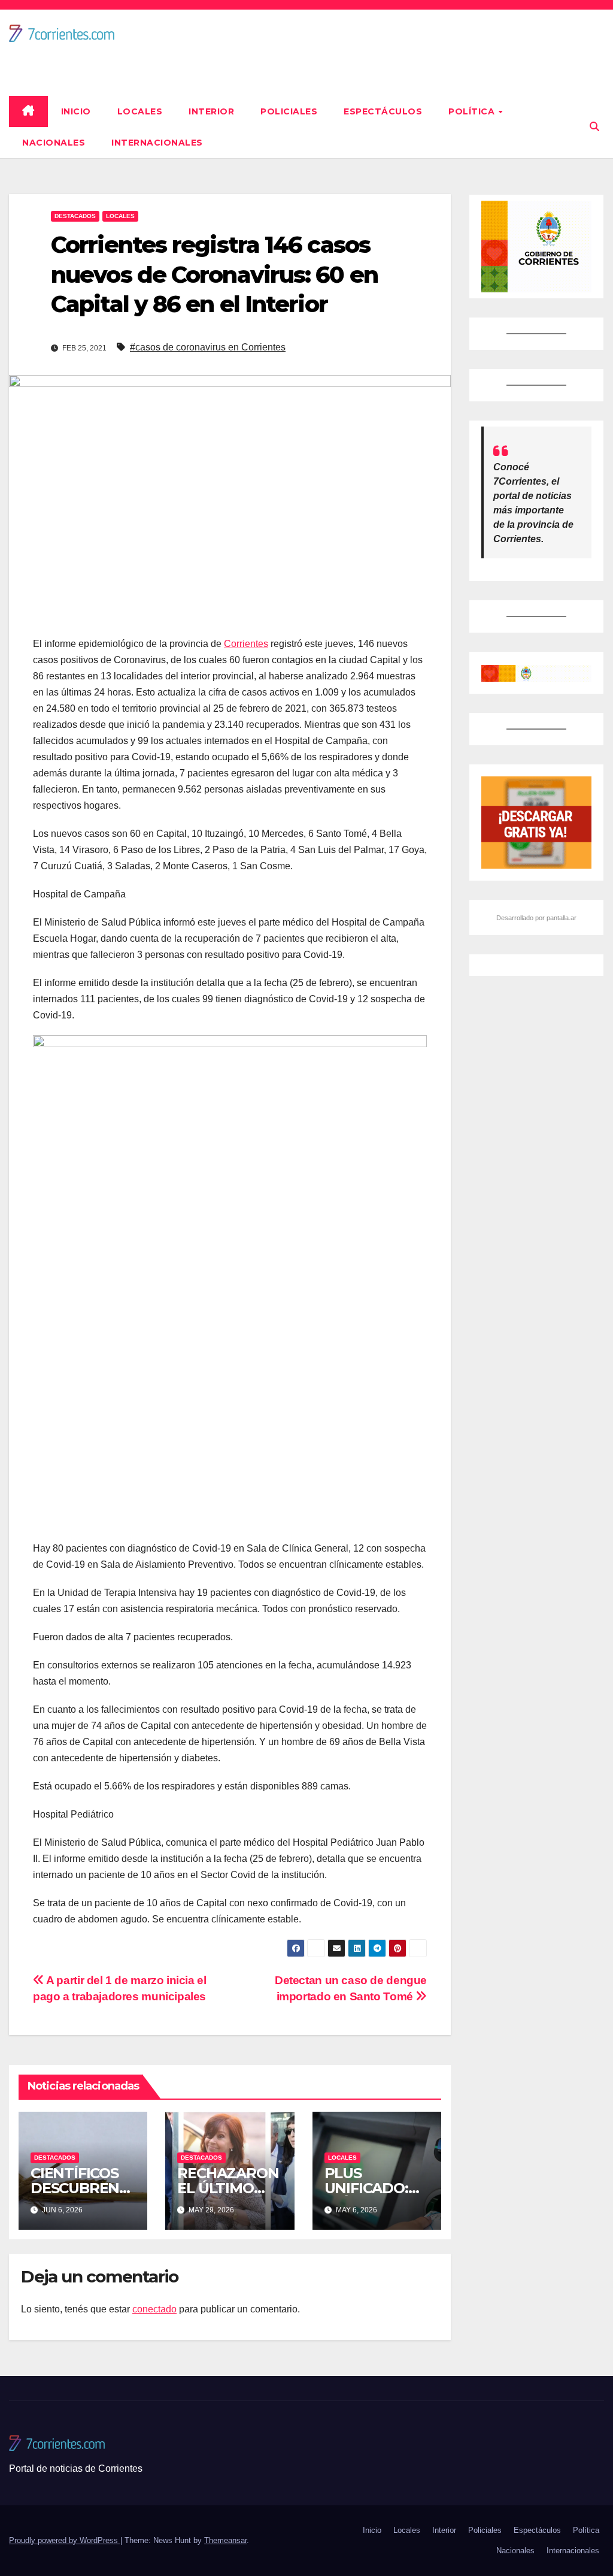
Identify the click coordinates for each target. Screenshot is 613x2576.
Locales (140, 111)
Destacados (75, 216)
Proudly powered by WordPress (65, 2540)
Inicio (76, 111)
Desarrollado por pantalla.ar (536, 918)
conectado (154, 2309)
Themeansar (225, 2540)
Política (473, 111)
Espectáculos (383, 111)
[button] (594, 127)
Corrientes (246, 644)
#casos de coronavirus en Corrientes (208, 347)
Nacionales (54, 143)
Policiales (289, 111)
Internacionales (157, 143)
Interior (211, 111)
